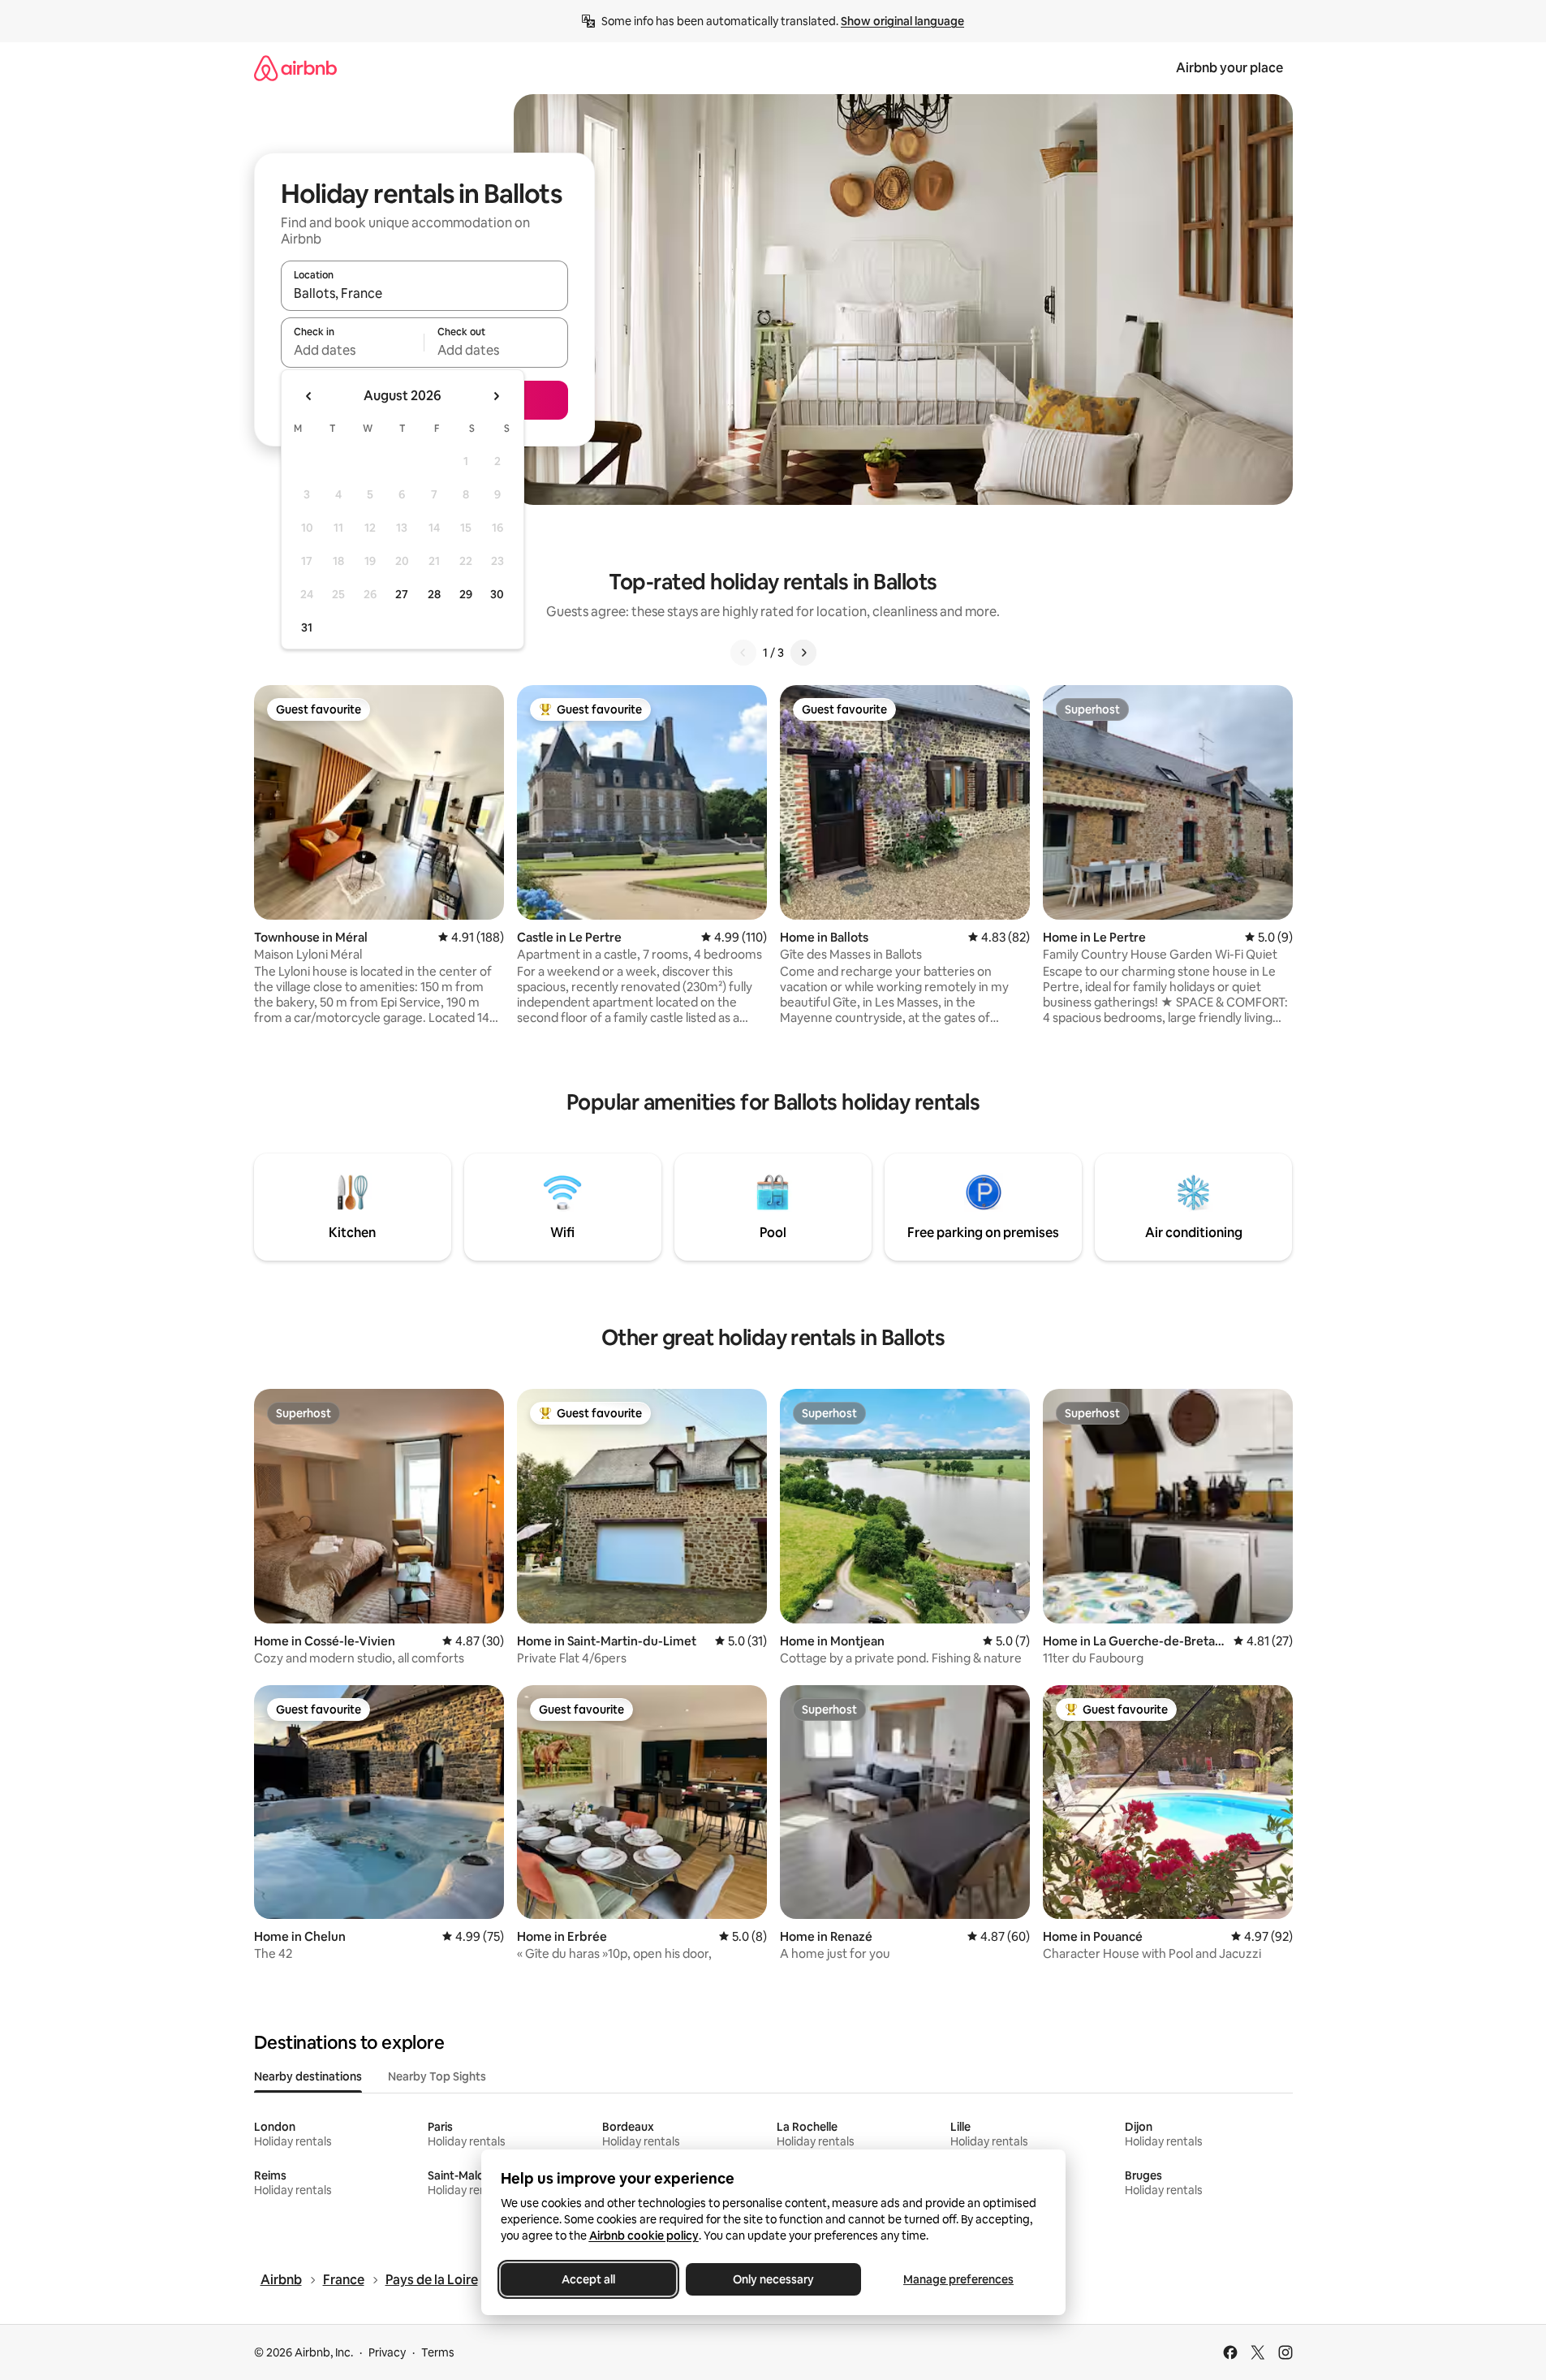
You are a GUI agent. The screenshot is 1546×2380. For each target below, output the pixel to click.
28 (434, 594)
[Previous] (743, 653)
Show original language (902, 21)
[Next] (803, 653)
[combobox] (424, 293)
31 (307, 627)
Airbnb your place (1229, 68)
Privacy (387, 2352)
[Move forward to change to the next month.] (496, 396)
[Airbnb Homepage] (295, 68)
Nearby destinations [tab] (308, 2076)
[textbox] (353, 350)
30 (497, 594)
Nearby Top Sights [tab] (437, 2076)
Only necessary (773, 2279)
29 (466, 594)
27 (402, 594)
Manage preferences (958, 2279)
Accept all (588, 2279)
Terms (438, 2352)
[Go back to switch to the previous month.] (309, 396)
